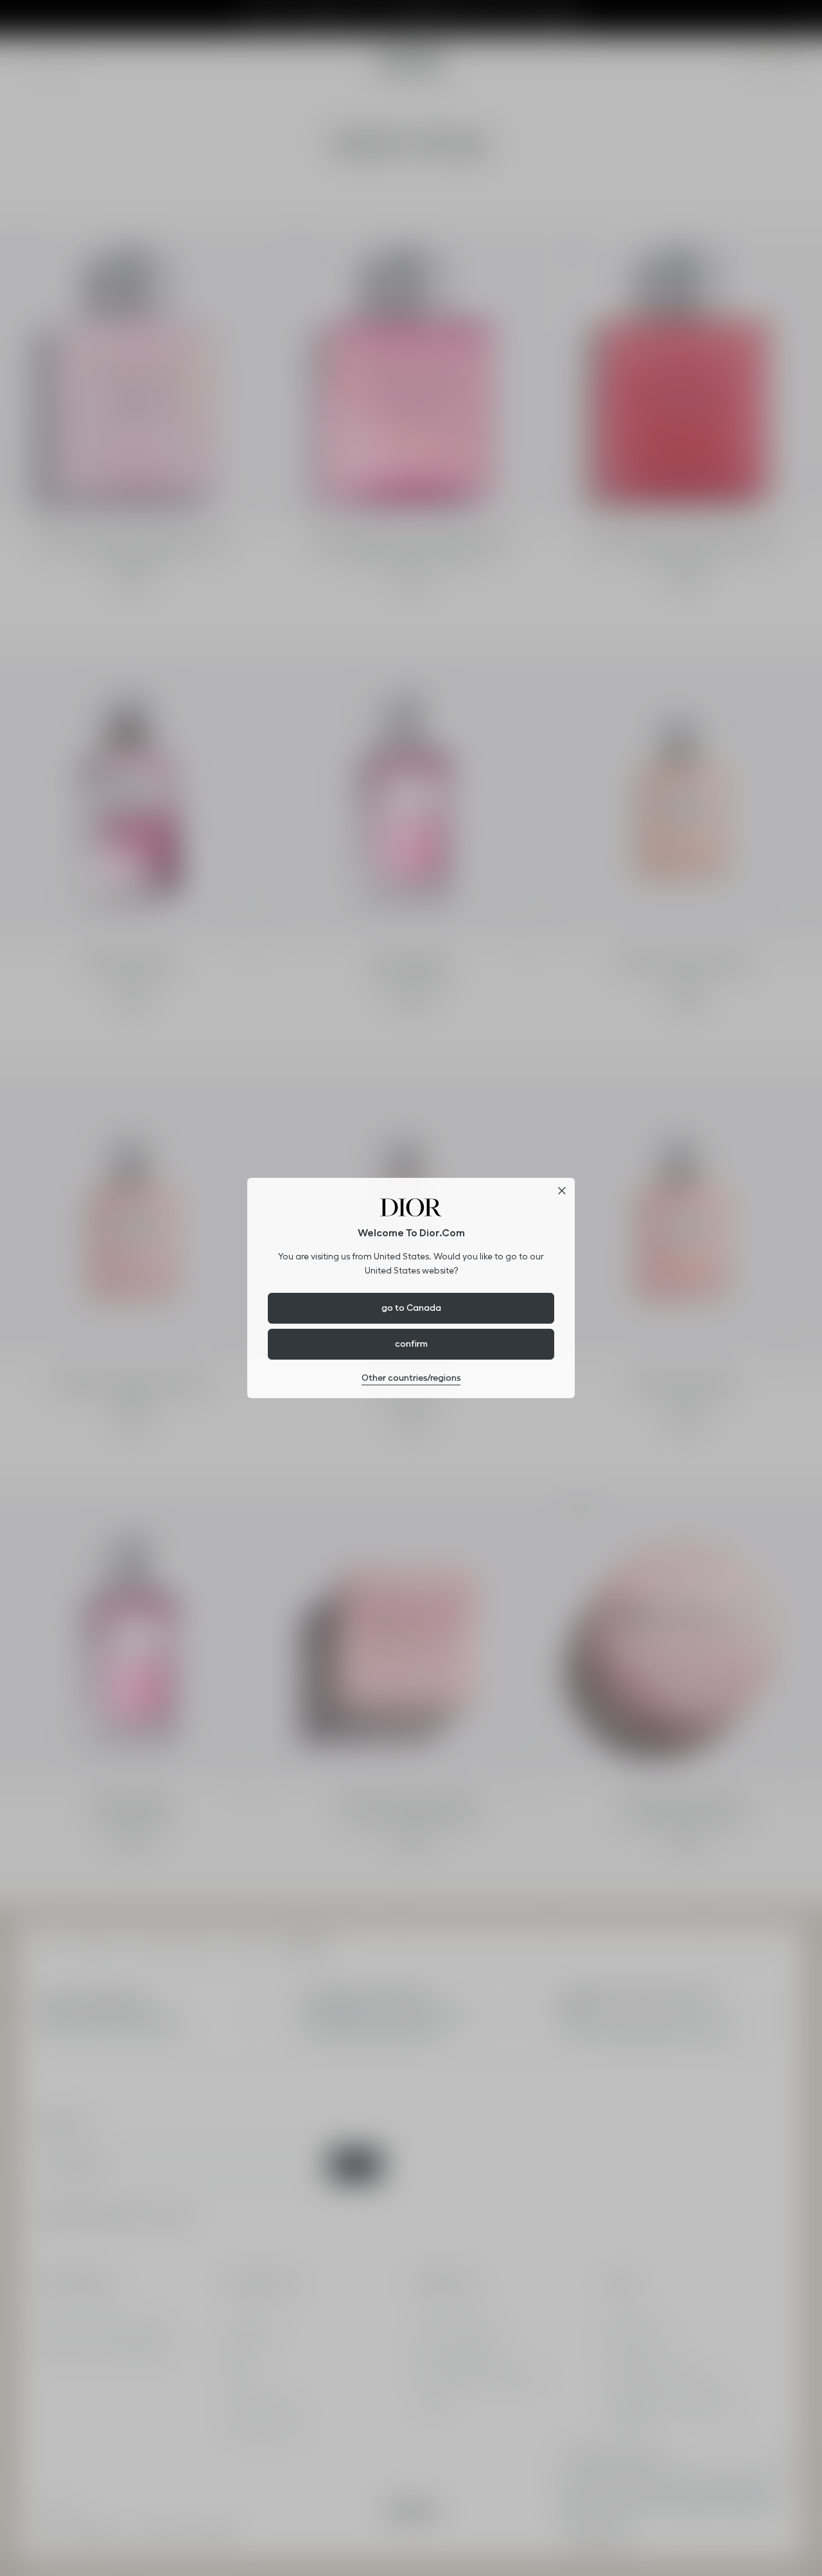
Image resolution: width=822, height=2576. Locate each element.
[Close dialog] (562, 1191)
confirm (411, 1344)
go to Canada (411, 1308)
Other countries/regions (411, 1378)
